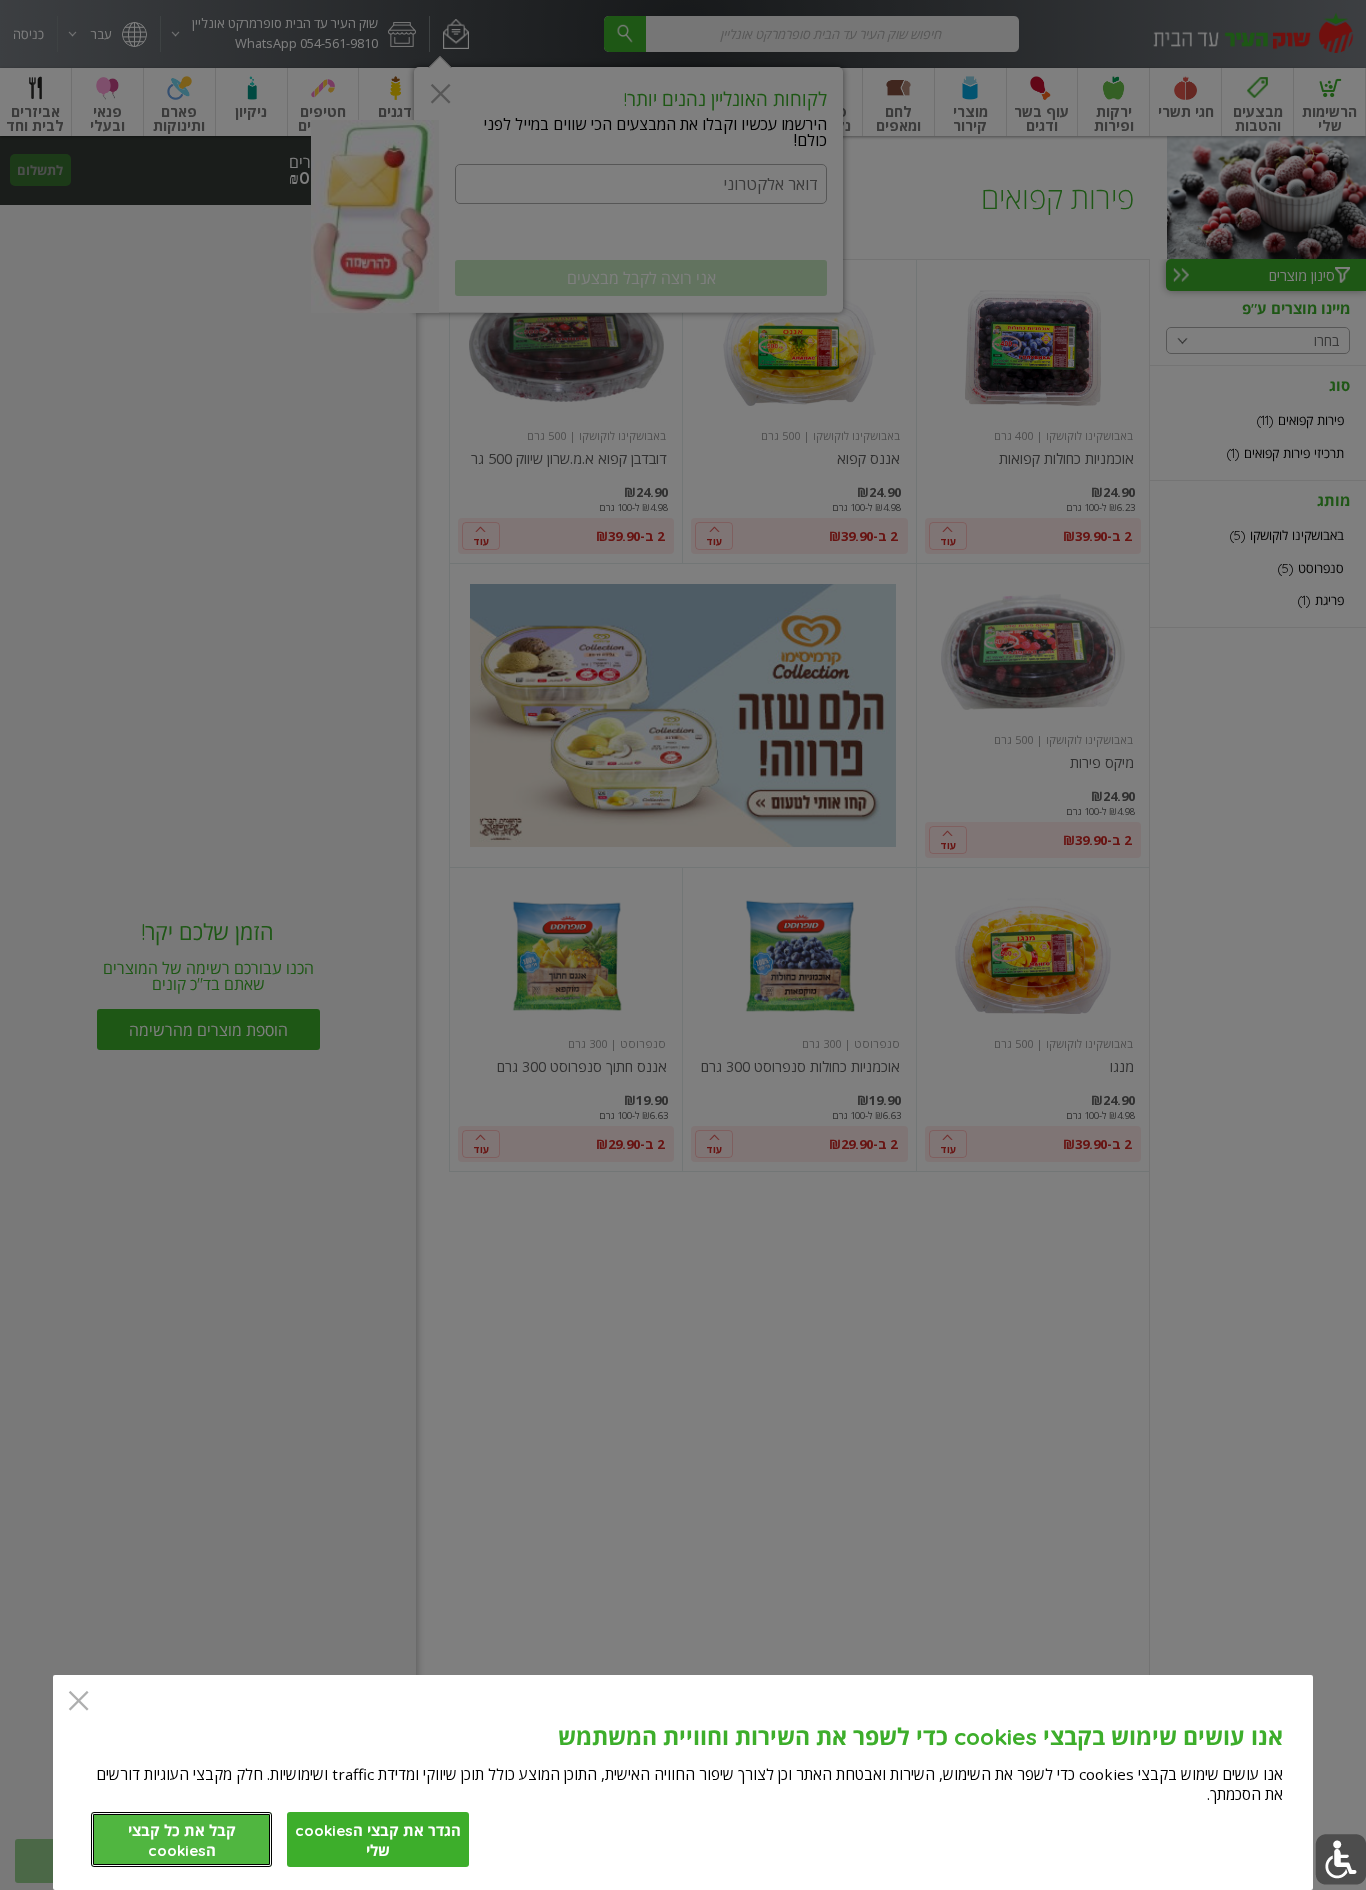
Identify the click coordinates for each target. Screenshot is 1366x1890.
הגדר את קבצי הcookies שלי (378, 1840)
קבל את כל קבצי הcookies (182, 1840)
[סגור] (78, 1702)
